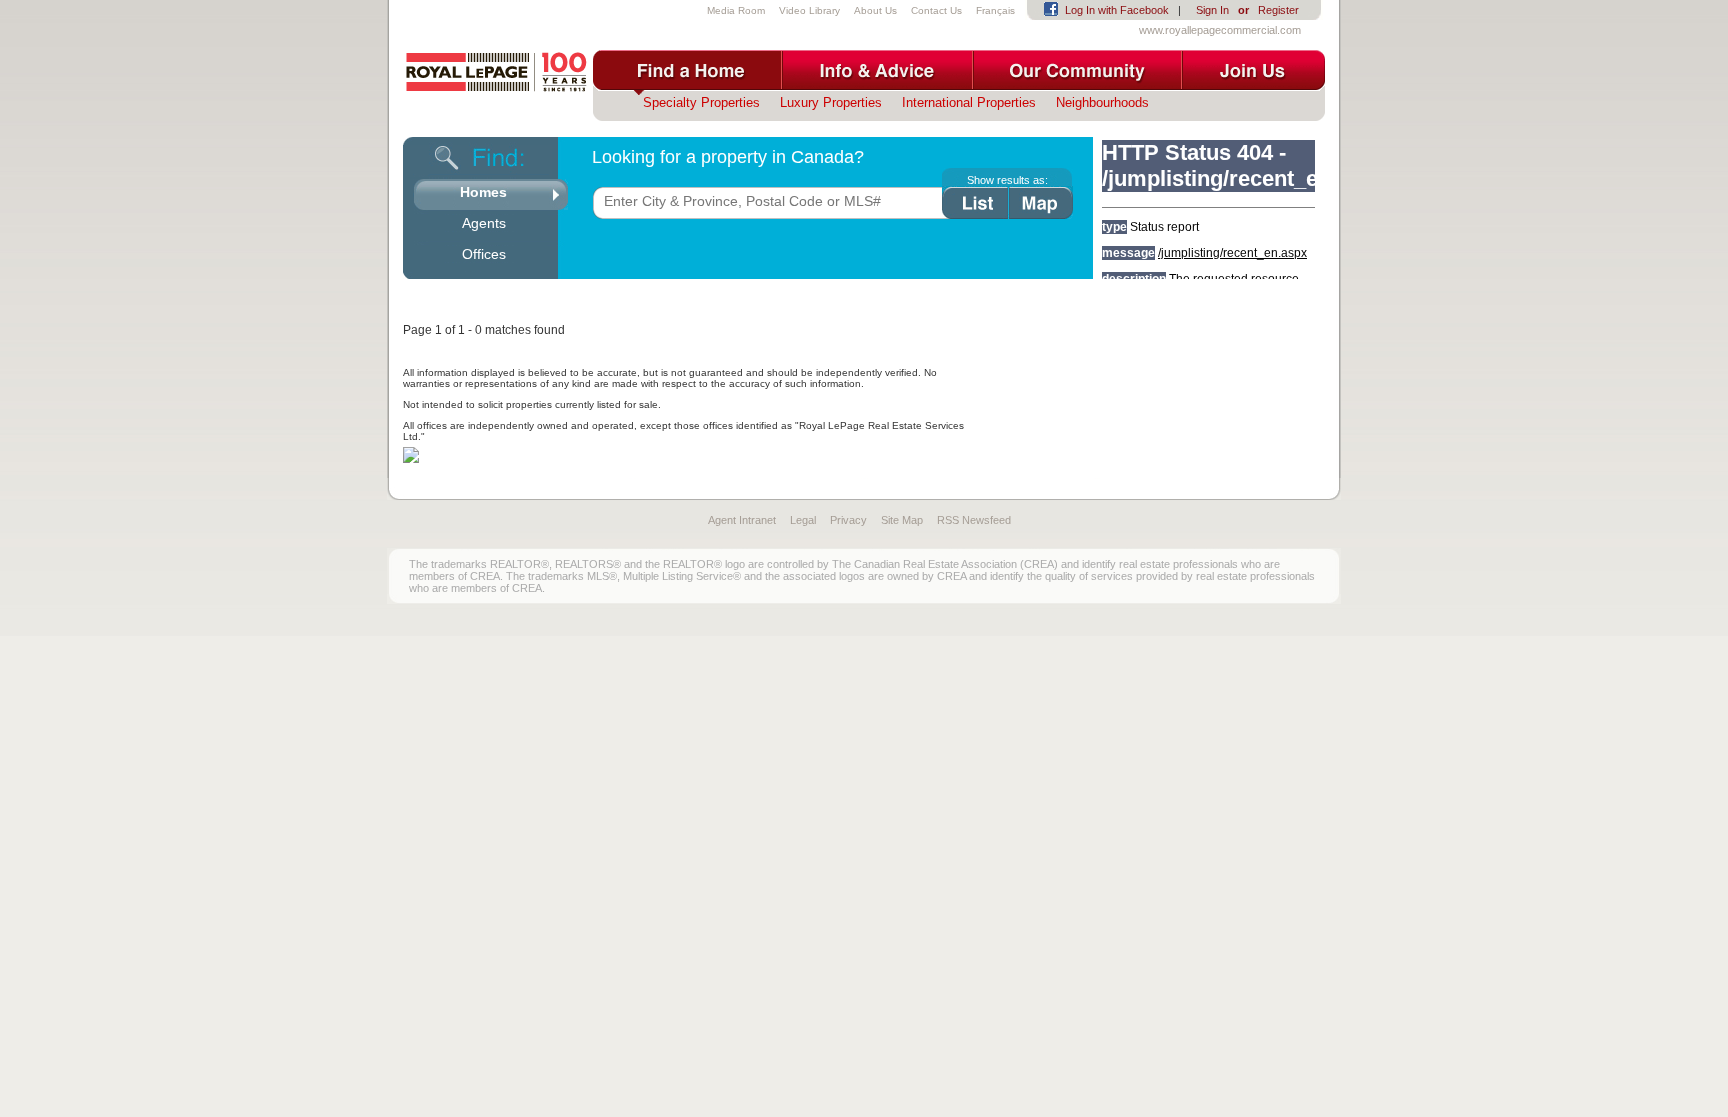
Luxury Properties (831, 102)
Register (1278, 10)
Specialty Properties (701, 102)
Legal (803, 520)
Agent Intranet (742, 520)
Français (995, 10)
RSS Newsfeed (974, 520)
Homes (483, 192)
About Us (875, 10)
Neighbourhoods (1102, 102)
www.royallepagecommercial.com (1220, 30)
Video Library (809, 10)
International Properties (969, 102)
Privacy (848, 520)
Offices (484, 254)
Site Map (902, 520)
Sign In (1212, 10)
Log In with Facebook (1117, 10)
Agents (484, 223)
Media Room (736, 10)
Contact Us (936, 10)
